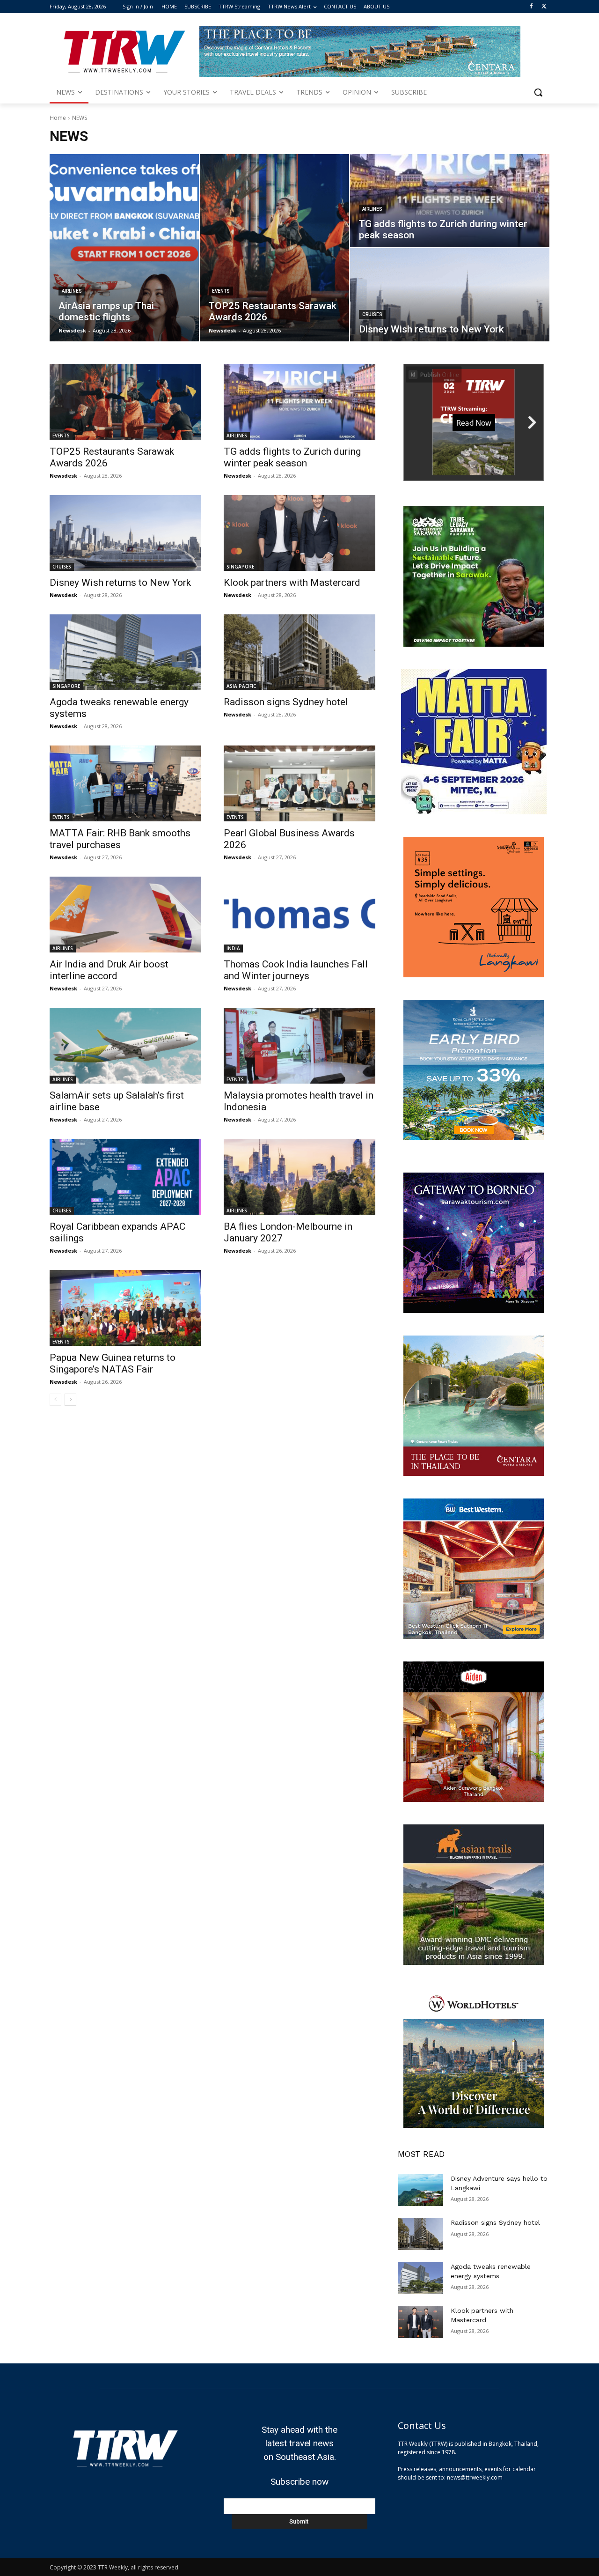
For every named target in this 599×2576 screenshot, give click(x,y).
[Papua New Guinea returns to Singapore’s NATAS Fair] (125, 1308)
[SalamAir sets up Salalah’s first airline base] (125, 1046)
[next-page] (70, 1400)
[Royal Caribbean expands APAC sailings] (125, 1177)
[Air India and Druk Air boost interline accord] (125, 915)
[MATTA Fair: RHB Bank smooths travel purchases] (125, 783)
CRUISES (372, 314)
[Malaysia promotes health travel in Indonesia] (299, 1046)
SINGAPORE (240, 567)
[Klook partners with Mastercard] (299, 533)
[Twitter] (544, 7)
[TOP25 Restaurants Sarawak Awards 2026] (274, 248)
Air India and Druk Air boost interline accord (109, 970)
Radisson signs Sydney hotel (286, 702)
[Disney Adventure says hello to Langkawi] (420, 2190)
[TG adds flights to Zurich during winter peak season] (450, 201)
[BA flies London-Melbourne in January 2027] (299, 1177)
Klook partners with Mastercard (292, 583)
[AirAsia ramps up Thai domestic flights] (124, 248)
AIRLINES (72, 291)
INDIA (233, 948)
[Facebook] (531, 7)
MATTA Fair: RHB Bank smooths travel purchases (120, 839)
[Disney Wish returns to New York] (450, 295)
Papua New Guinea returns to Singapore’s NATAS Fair (113, 1363)
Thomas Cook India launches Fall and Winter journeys (296, 970)
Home (58, 118)
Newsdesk (63, 476)
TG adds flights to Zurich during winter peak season (292, 457)
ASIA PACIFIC (241, 686)
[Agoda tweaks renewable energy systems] (125, 652)
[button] (538, 92)
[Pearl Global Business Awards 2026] (299, 783)
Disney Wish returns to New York (120, 583)
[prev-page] (55, 1400)
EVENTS (221, 291)
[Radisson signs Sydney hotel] (299, 652)
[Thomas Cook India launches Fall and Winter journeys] (299, 915)
